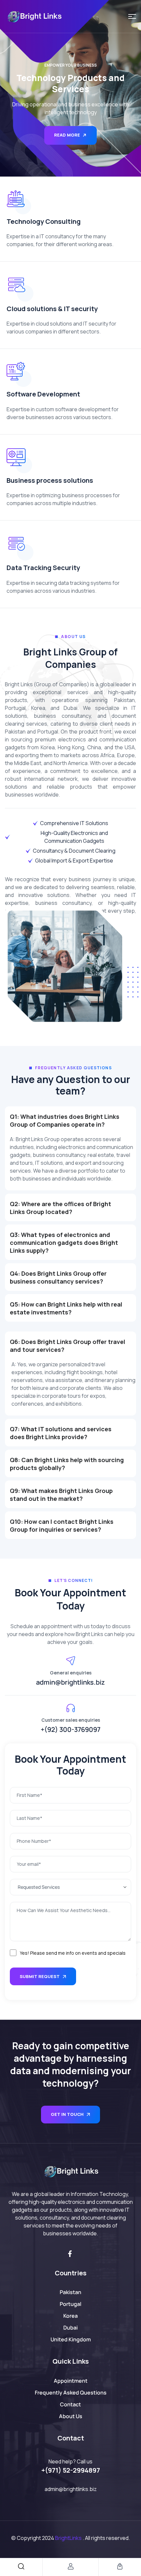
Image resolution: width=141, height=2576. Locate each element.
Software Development (43, 394)
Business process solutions (50, 480)
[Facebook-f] (70, 2254)
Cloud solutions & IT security (52, 309)
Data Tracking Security (43, 568)
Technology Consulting (44, 221)
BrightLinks (68, 2538)
